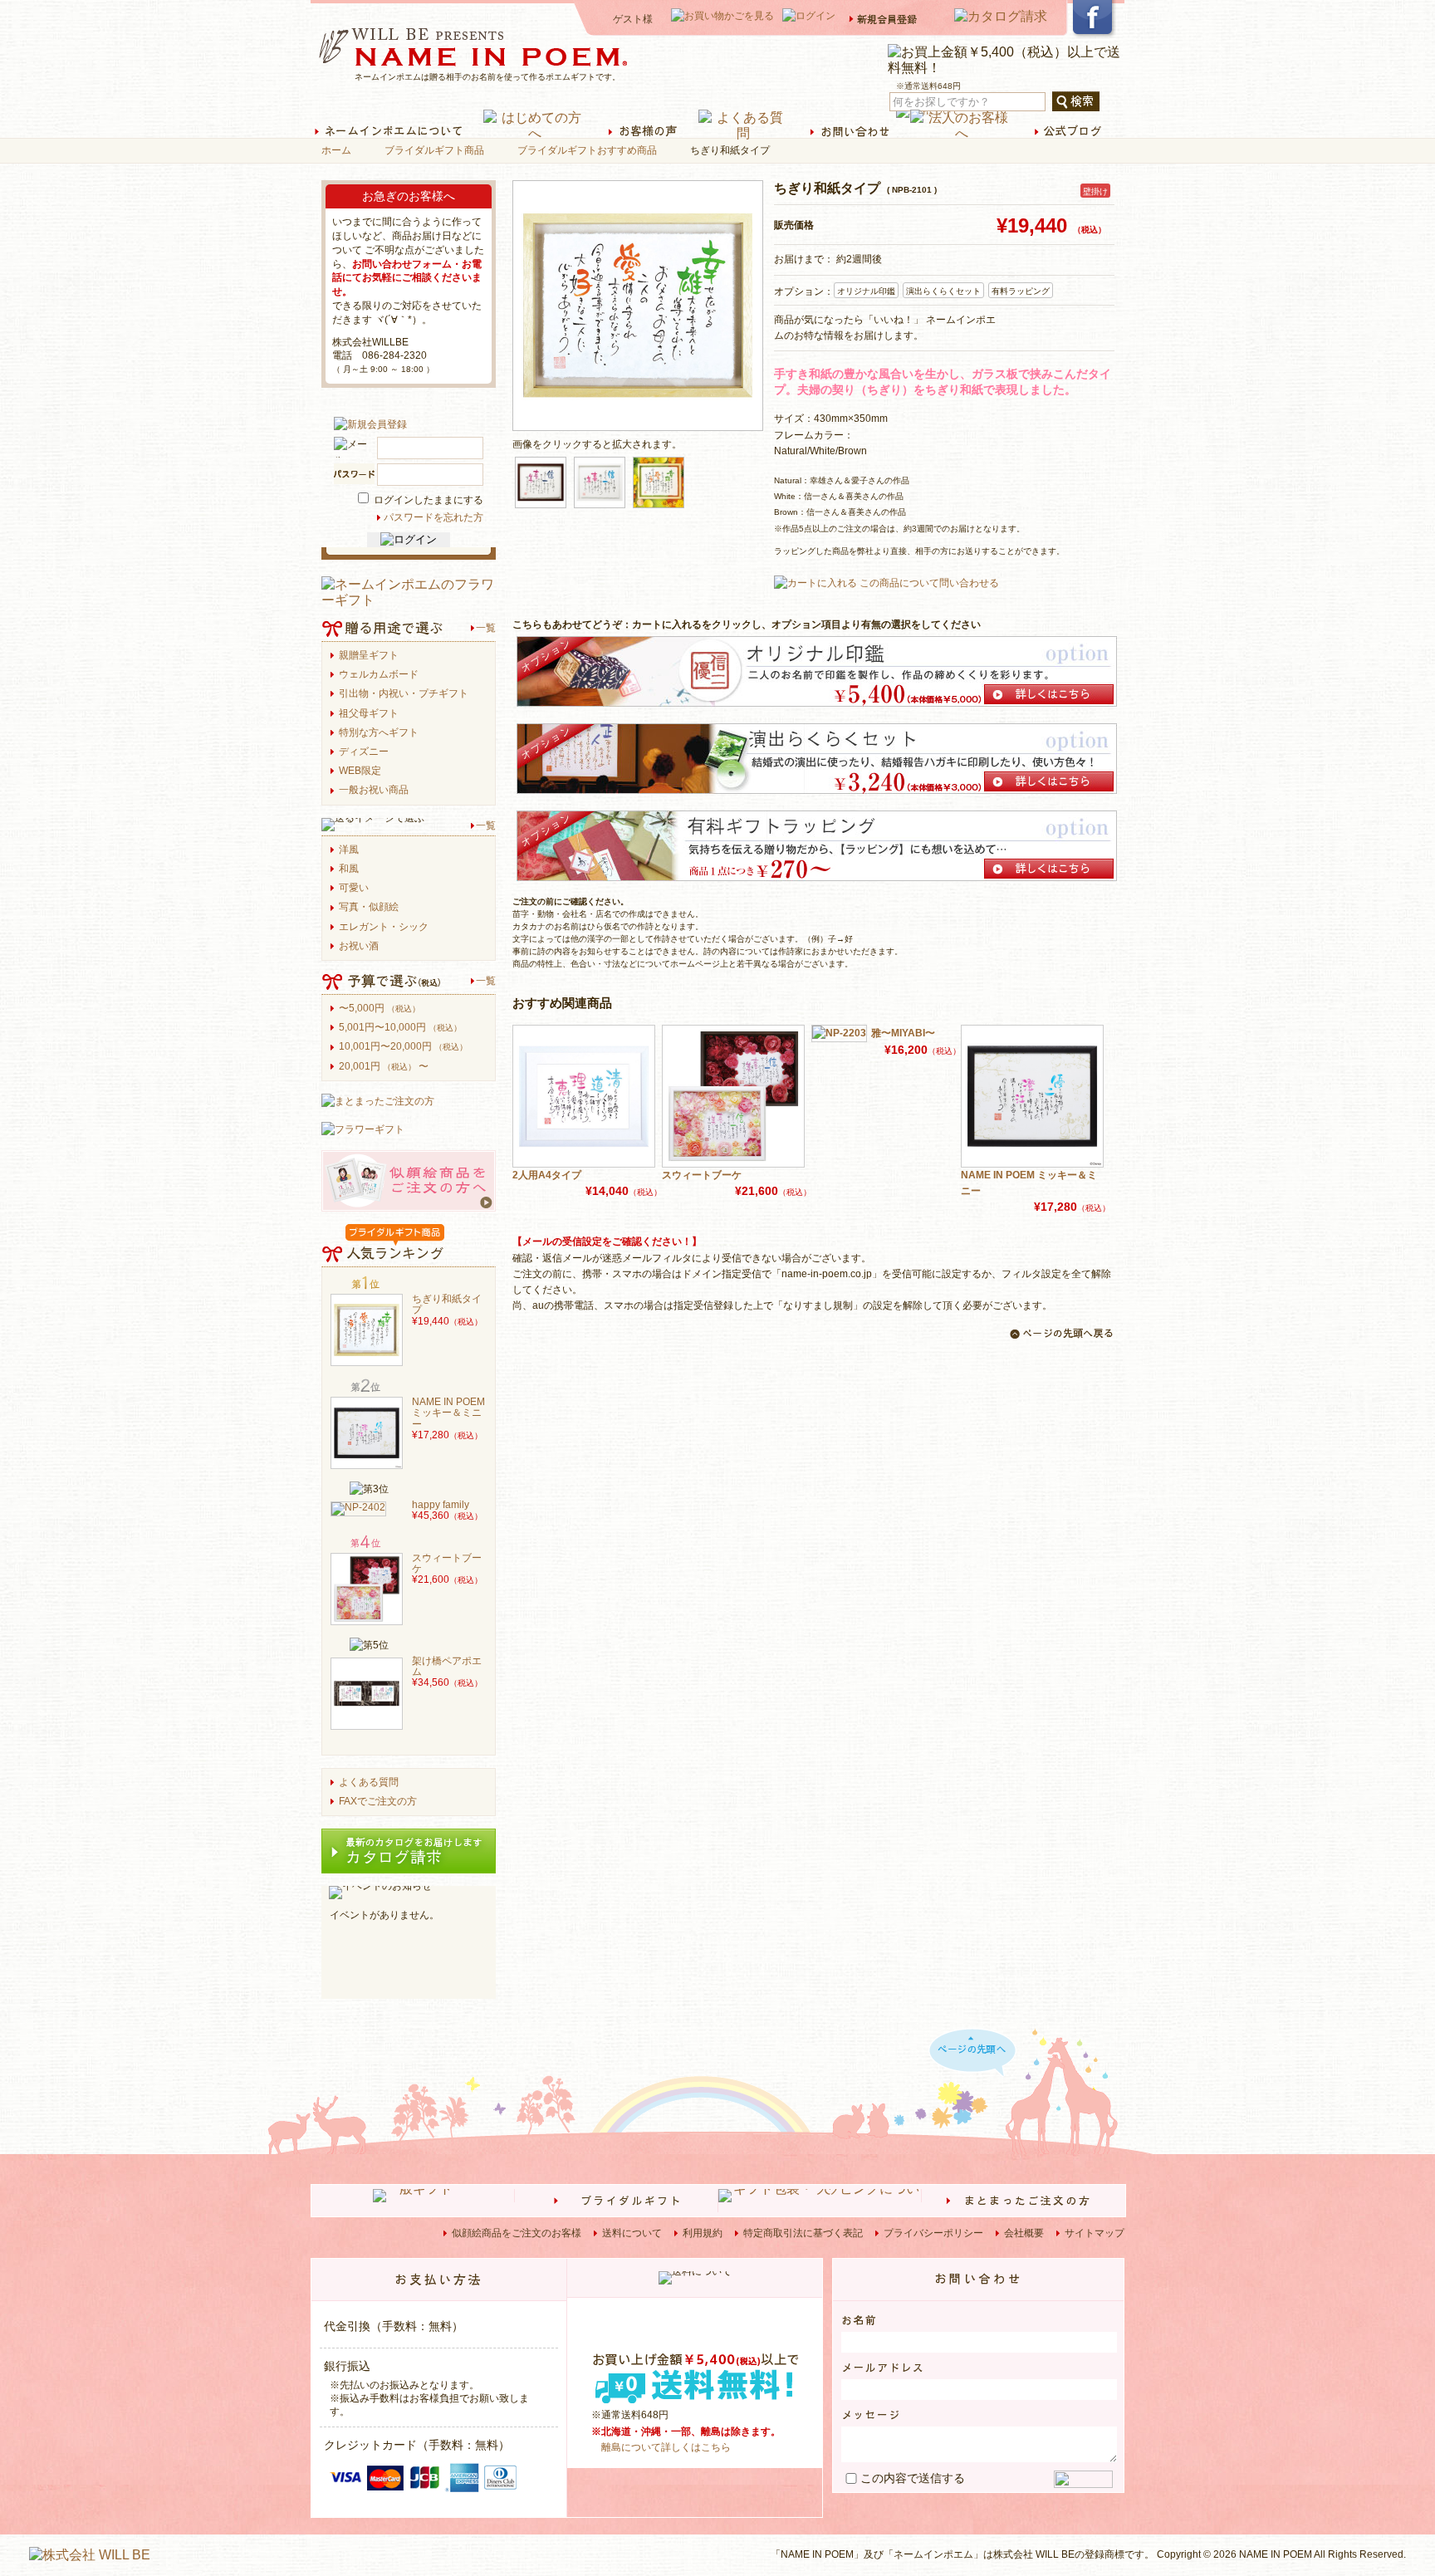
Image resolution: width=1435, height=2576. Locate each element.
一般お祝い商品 (374, 790)
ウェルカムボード (379, 675)
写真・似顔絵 (369, 907)
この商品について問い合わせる (929, 583)
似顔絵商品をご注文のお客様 (517, 2233)
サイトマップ (1095, 2233)
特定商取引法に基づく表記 (803, 2233)
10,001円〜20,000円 (403, 1047)
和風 (349, 869)
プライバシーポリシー (933, 2233)
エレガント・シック (384, 927)
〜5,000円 (380, 1009)
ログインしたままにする (427, 500)
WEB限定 (360, 771)
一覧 (486, 628)
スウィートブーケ (702, 1175)
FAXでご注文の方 (378, 1802)
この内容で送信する (913, 2478)
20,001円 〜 (384, 1067)
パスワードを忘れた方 (433, 517)
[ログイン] (409, 540)
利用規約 (703, 2233)
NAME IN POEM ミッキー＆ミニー (1029, 1183)
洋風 (349, 850)
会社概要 (1024, 2233)
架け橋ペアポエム (447, 1667)
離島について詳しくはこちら (666, 2447)
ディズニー (364, 752)
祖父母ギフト (369, 714)
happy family (441, 1505)
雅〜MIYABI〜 (903, 1033)
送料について (632, 2233)
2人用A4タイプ (547, 1175)
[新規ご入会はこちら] (370, 424)
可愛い (354, 888)
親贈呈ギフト (369, 656)
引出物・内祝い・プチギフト (404, 694)
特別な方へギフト (379, 733)
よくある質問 (369, 1783)
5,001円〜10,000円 (400, 1028)
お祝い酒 (359, 946)
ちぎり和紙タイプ (447, 1305)
